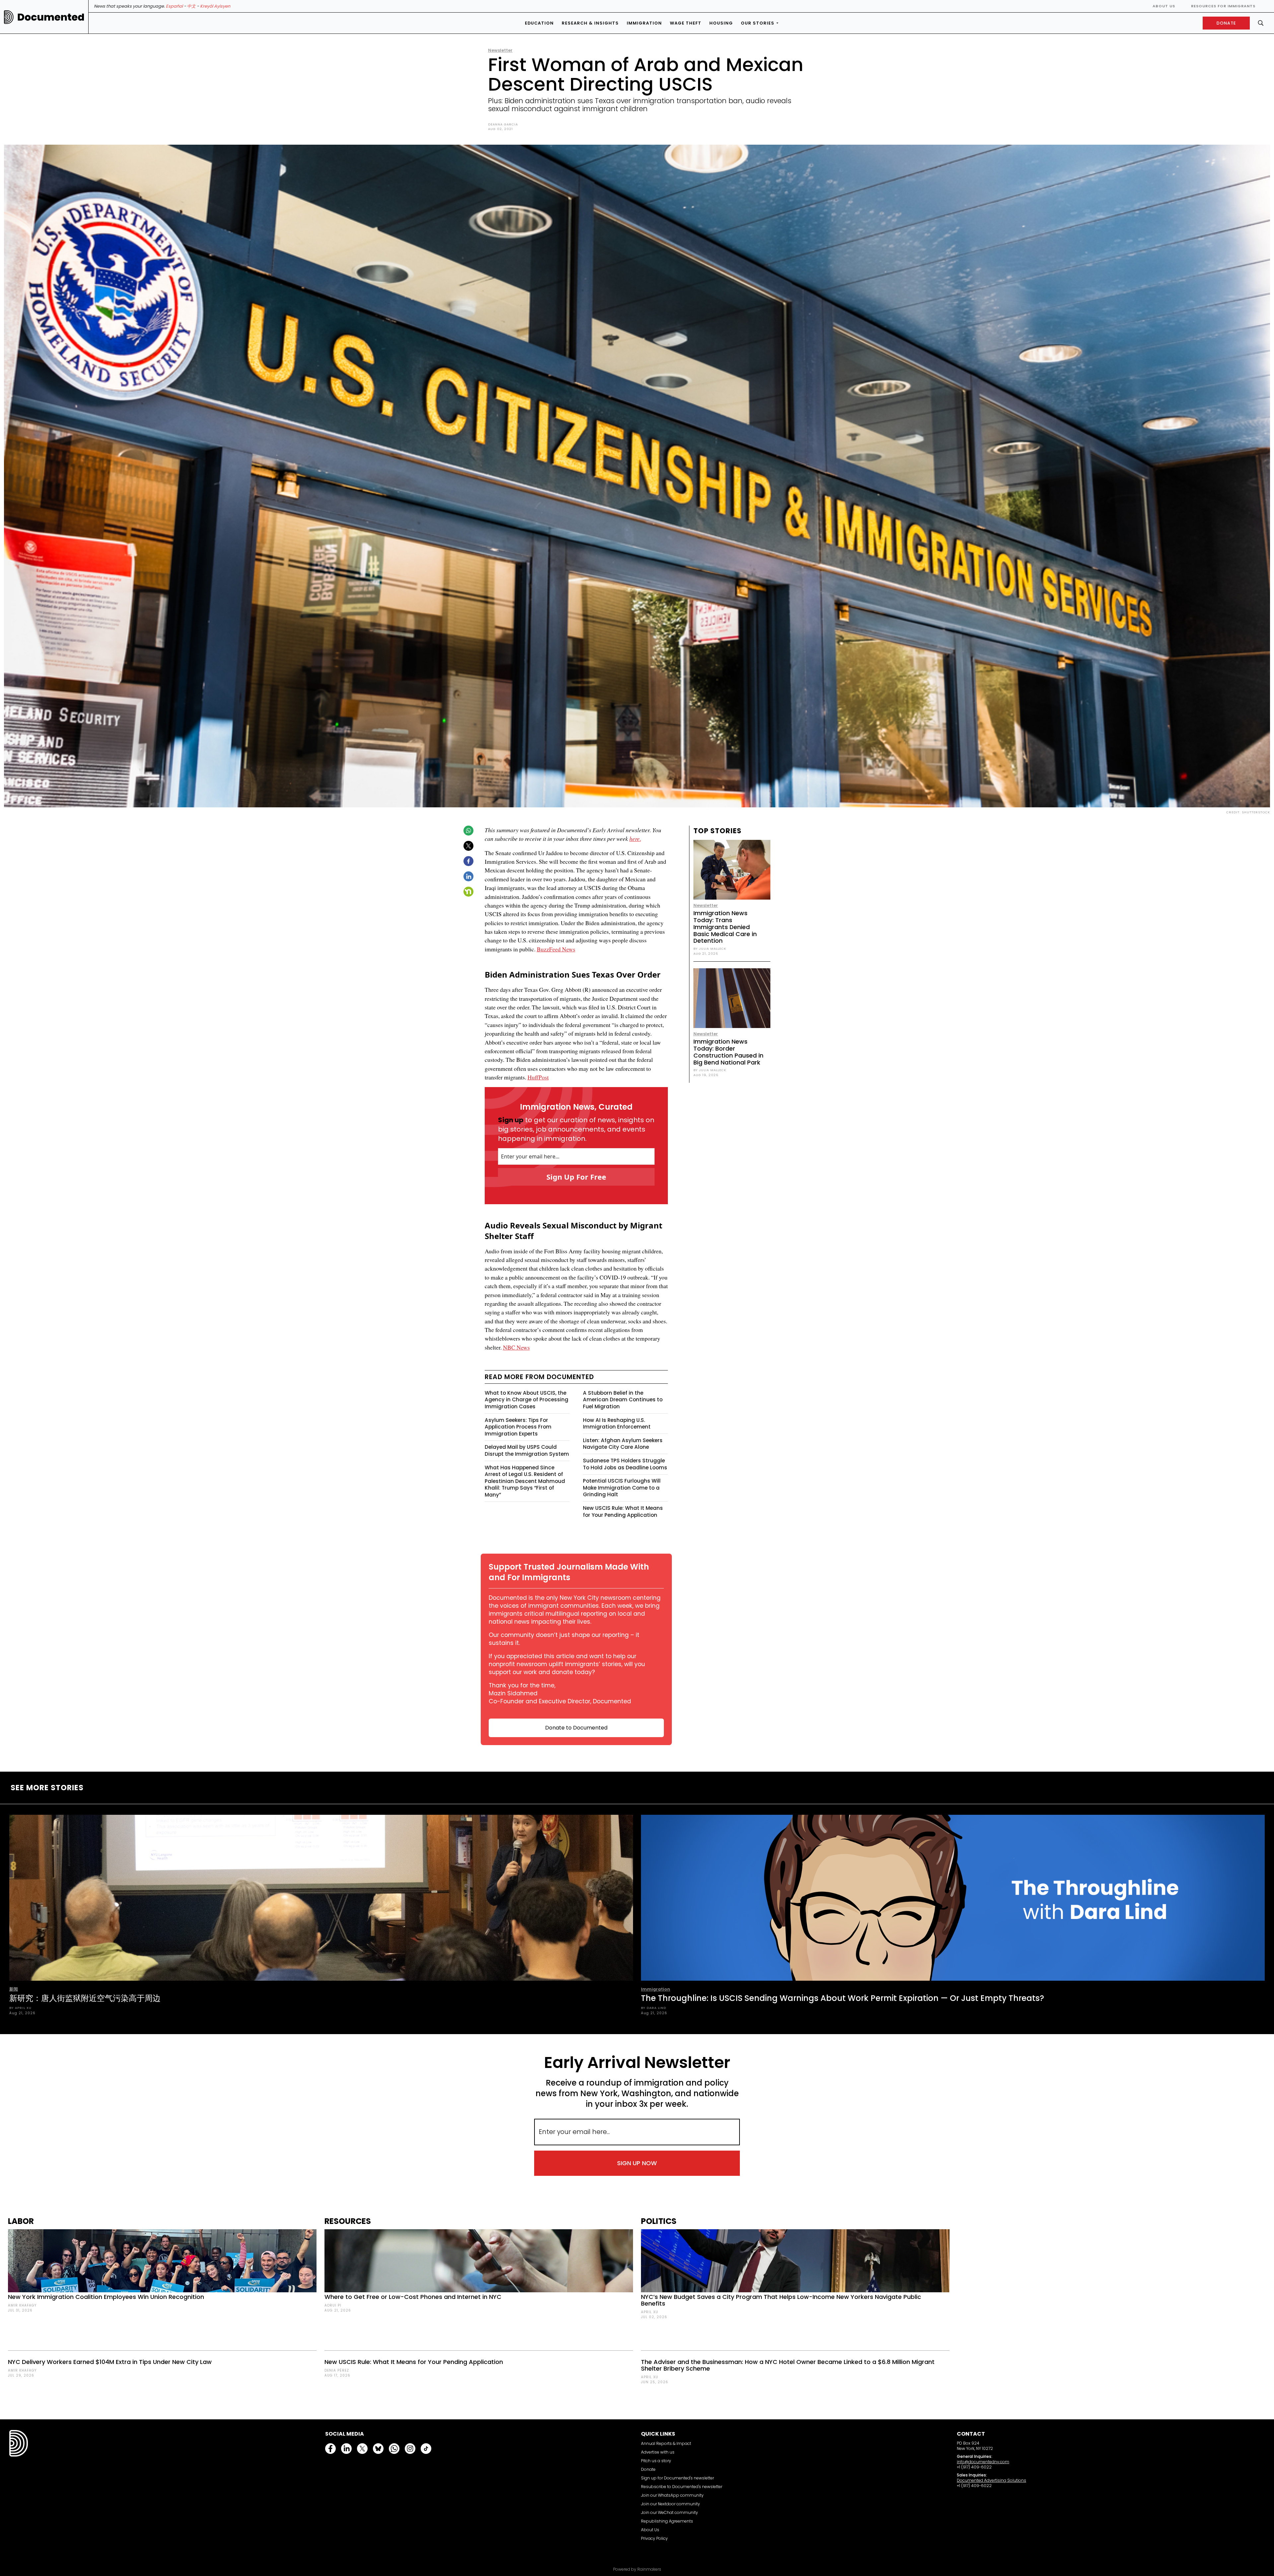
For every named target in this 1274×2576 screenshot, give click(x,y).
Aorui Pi (333, 2305)
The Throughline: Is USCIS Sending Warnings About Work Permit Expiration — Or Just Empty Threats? (843, 1998)
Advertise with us (658, 2452)
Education (539, 23)
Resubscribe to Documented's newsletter (682, 2487)
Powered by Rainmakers (637, 2569)
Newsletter (500, 50)
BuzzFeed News (556, 949)
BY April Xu (20, 2008)
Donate (648, 2469)
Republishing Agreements (667, 2521)
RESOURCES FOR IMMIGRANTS (1223, 6)
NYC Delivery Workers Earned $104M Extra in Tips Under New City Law (110, 2362)
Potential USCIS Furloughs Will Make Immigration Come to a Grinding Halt (622, 1488)
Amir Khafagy (22, 2305)
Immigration (644, 23)
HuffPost (538, 1077)
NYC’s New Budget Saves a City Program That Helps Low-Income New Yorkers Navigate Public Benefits (781, 2300)
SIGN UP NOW (637, 2163)
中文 (191, 6)
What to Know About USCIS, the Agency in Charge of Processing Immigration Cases (527, 1400)
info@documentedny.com (983, 2462)
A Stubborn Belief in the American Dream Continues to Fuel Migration (623, 1400)
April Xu (650, 2312)
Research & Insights (590, 23)
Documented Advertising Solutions (991, 2480)
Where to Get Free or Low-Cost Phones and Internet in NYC (413, 2297)
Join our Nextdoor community (671, 2504)
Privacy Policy (654, 2538)
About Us (1164, 6)
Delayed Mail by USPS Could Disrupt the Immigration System (527, 1450)
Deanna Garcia (503, 124)
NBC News (516, 1347)
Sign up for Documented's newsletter (677, 2478)
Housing (721, 23)
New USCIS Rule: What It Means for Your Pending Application (623, 1511)
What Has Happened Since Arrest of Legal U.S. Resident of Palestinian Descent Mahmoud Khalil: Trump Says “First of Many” (525, 1481)
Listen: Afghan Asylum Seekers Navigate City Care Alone (623, 1444)
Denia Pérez (337, 2370)
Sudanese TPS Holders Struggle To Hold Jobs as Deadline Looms (625, 1464)
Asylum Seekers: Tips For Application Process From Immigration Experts (518, 1427)
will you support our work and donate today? (567, 1668)
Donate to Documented (576, 1728)
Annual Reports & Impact (666, 2443)
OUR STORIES (758, 23)
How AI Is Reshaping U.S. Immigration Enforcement (617, 1424)
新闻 (14, 1989)
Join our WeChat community (670, 2512)
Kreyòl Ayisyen (215, 6)
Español (174, 6)
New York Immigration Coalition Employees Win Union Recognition (106, 2297)
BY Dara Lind (654, 2008)
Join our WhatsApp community (672, 2495)
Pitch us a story (656, 2461)
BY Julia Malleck (710, 949)
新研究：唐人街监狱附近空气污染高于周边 (85, 1998)
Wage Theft (686, 23)
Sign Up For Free (576, 1177)
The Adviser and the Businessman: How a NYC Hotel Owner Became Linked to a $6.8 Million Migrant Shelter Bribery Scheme (788, 2365)
